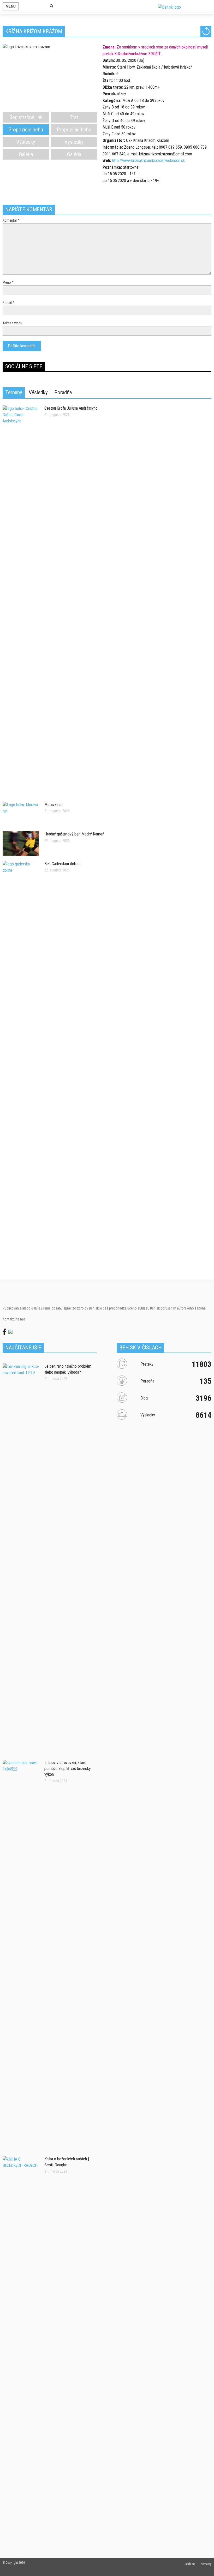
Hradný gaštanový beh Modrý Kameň (74, 834)
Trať (74, 117)
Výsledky (26, 142)
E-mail (8, 303)
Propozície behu (26, 130)
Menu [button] (11, 6)
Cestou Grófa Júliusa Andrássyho (71, 408)
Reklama (190, 2564)
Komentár (11, 220)
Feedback (206, 1182)
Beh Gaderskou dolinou (63, 864)
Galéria (26, 154)
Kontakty (206, 2564)
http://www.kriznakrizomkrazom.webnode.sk (148, 160)
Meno (8, 282)
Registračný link (26, 117)
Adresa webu (12, 323)
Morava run (53, 805)
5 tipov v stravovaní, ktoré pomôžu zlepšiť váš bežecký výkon (68, 1768)
